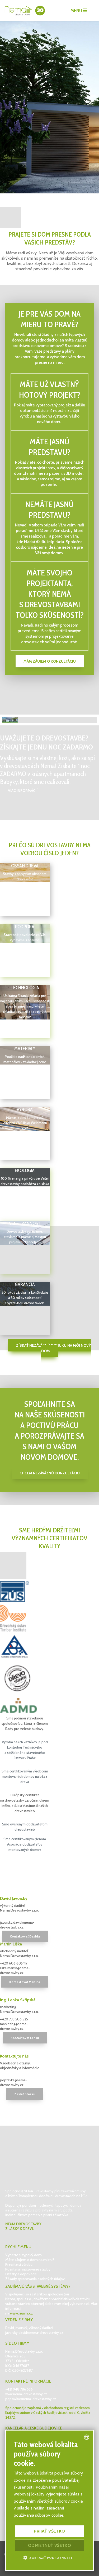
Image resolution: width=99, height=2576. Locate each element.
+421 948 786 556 (19, 2389)
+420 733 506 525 (14, 2019)
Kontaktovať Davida (25, 1936)
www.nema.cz (21, 2313)
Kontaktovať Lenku (25, 2038)
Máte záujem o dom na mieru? (30, 2260)
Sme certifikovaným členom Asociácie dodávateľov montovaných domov (25, 1844)
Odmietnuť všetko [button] (49, 2545)
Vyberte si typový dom (23, 2255)
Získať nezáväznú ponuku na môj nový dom (54, 1348)
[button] (49, 2557)
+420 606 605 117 (14, 1963)
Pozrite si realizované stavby (28, 2269)
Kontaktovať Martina (25, 1982)
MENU (77, 11)
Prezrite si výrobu (19, 2264)
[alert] (49, 2500)
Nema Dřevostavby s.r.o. (24, 2351)
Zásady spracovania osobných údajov (35, 2279)
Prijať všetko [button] (49, 2531)
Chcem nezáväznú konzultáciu (50, 1473)
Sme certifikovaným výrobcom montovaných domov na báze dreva (25, 1776)
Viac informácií (23, 791)
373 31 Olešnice (17, 2361)
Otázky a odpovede (21, 2274)
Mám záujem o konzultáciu (50, 661)
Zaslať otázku (25, 2094)
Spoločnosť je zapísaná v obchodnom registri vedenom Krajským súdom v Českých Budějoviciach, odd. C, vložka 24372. (48, 2413)
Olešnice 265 (16, 2356)
